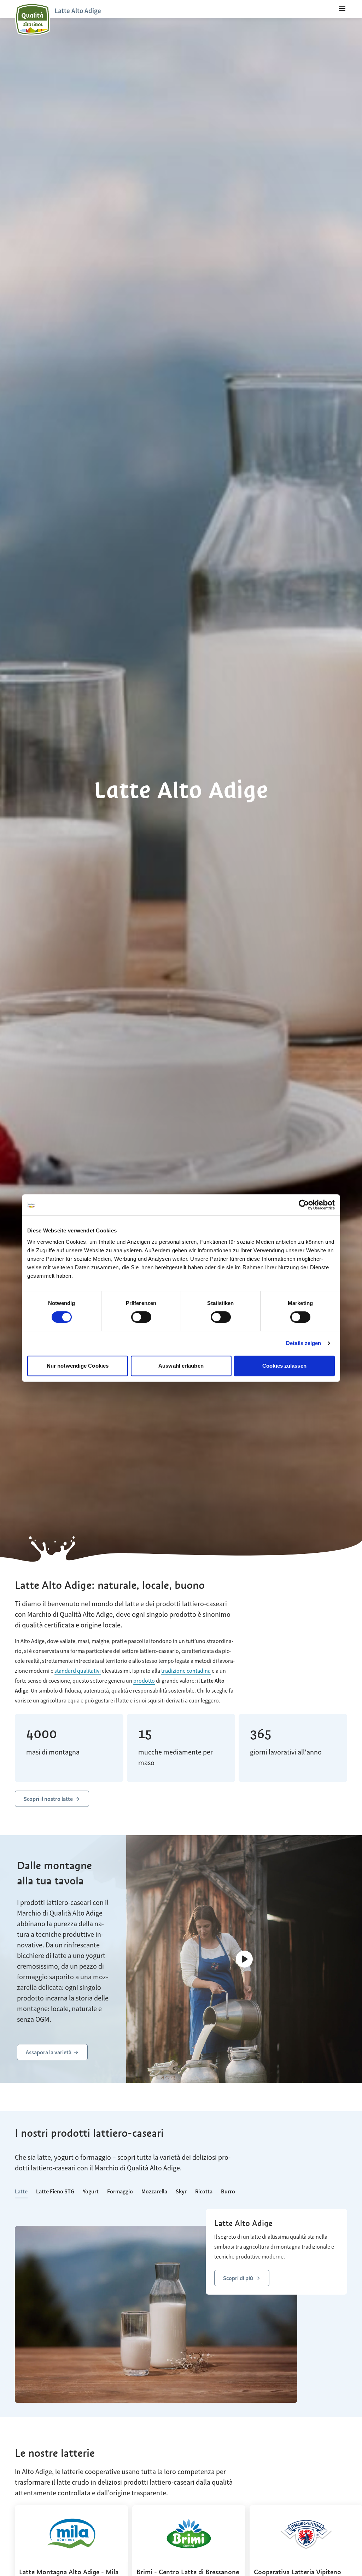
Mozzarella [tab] (154, 2191)
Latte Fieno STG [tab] (55, 2191)
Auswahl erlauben (181, 1366)
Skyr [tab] (181, 2191)
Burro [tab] (228, 2191)
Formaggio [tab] (120, 2191)
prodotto (144, 1681)
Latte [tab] (21, 2191)
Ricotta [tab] (204, 2191)
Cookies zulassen (284, 1366)
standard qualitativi (78, 1671)
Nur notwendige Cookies (78, 1366)
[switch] (141, 1317)
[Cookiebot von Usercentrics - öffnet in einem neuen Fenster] (304, 1205)
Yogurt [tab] (91, 2191)
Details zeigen (303, 1343)
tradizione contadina (186, 1671)
